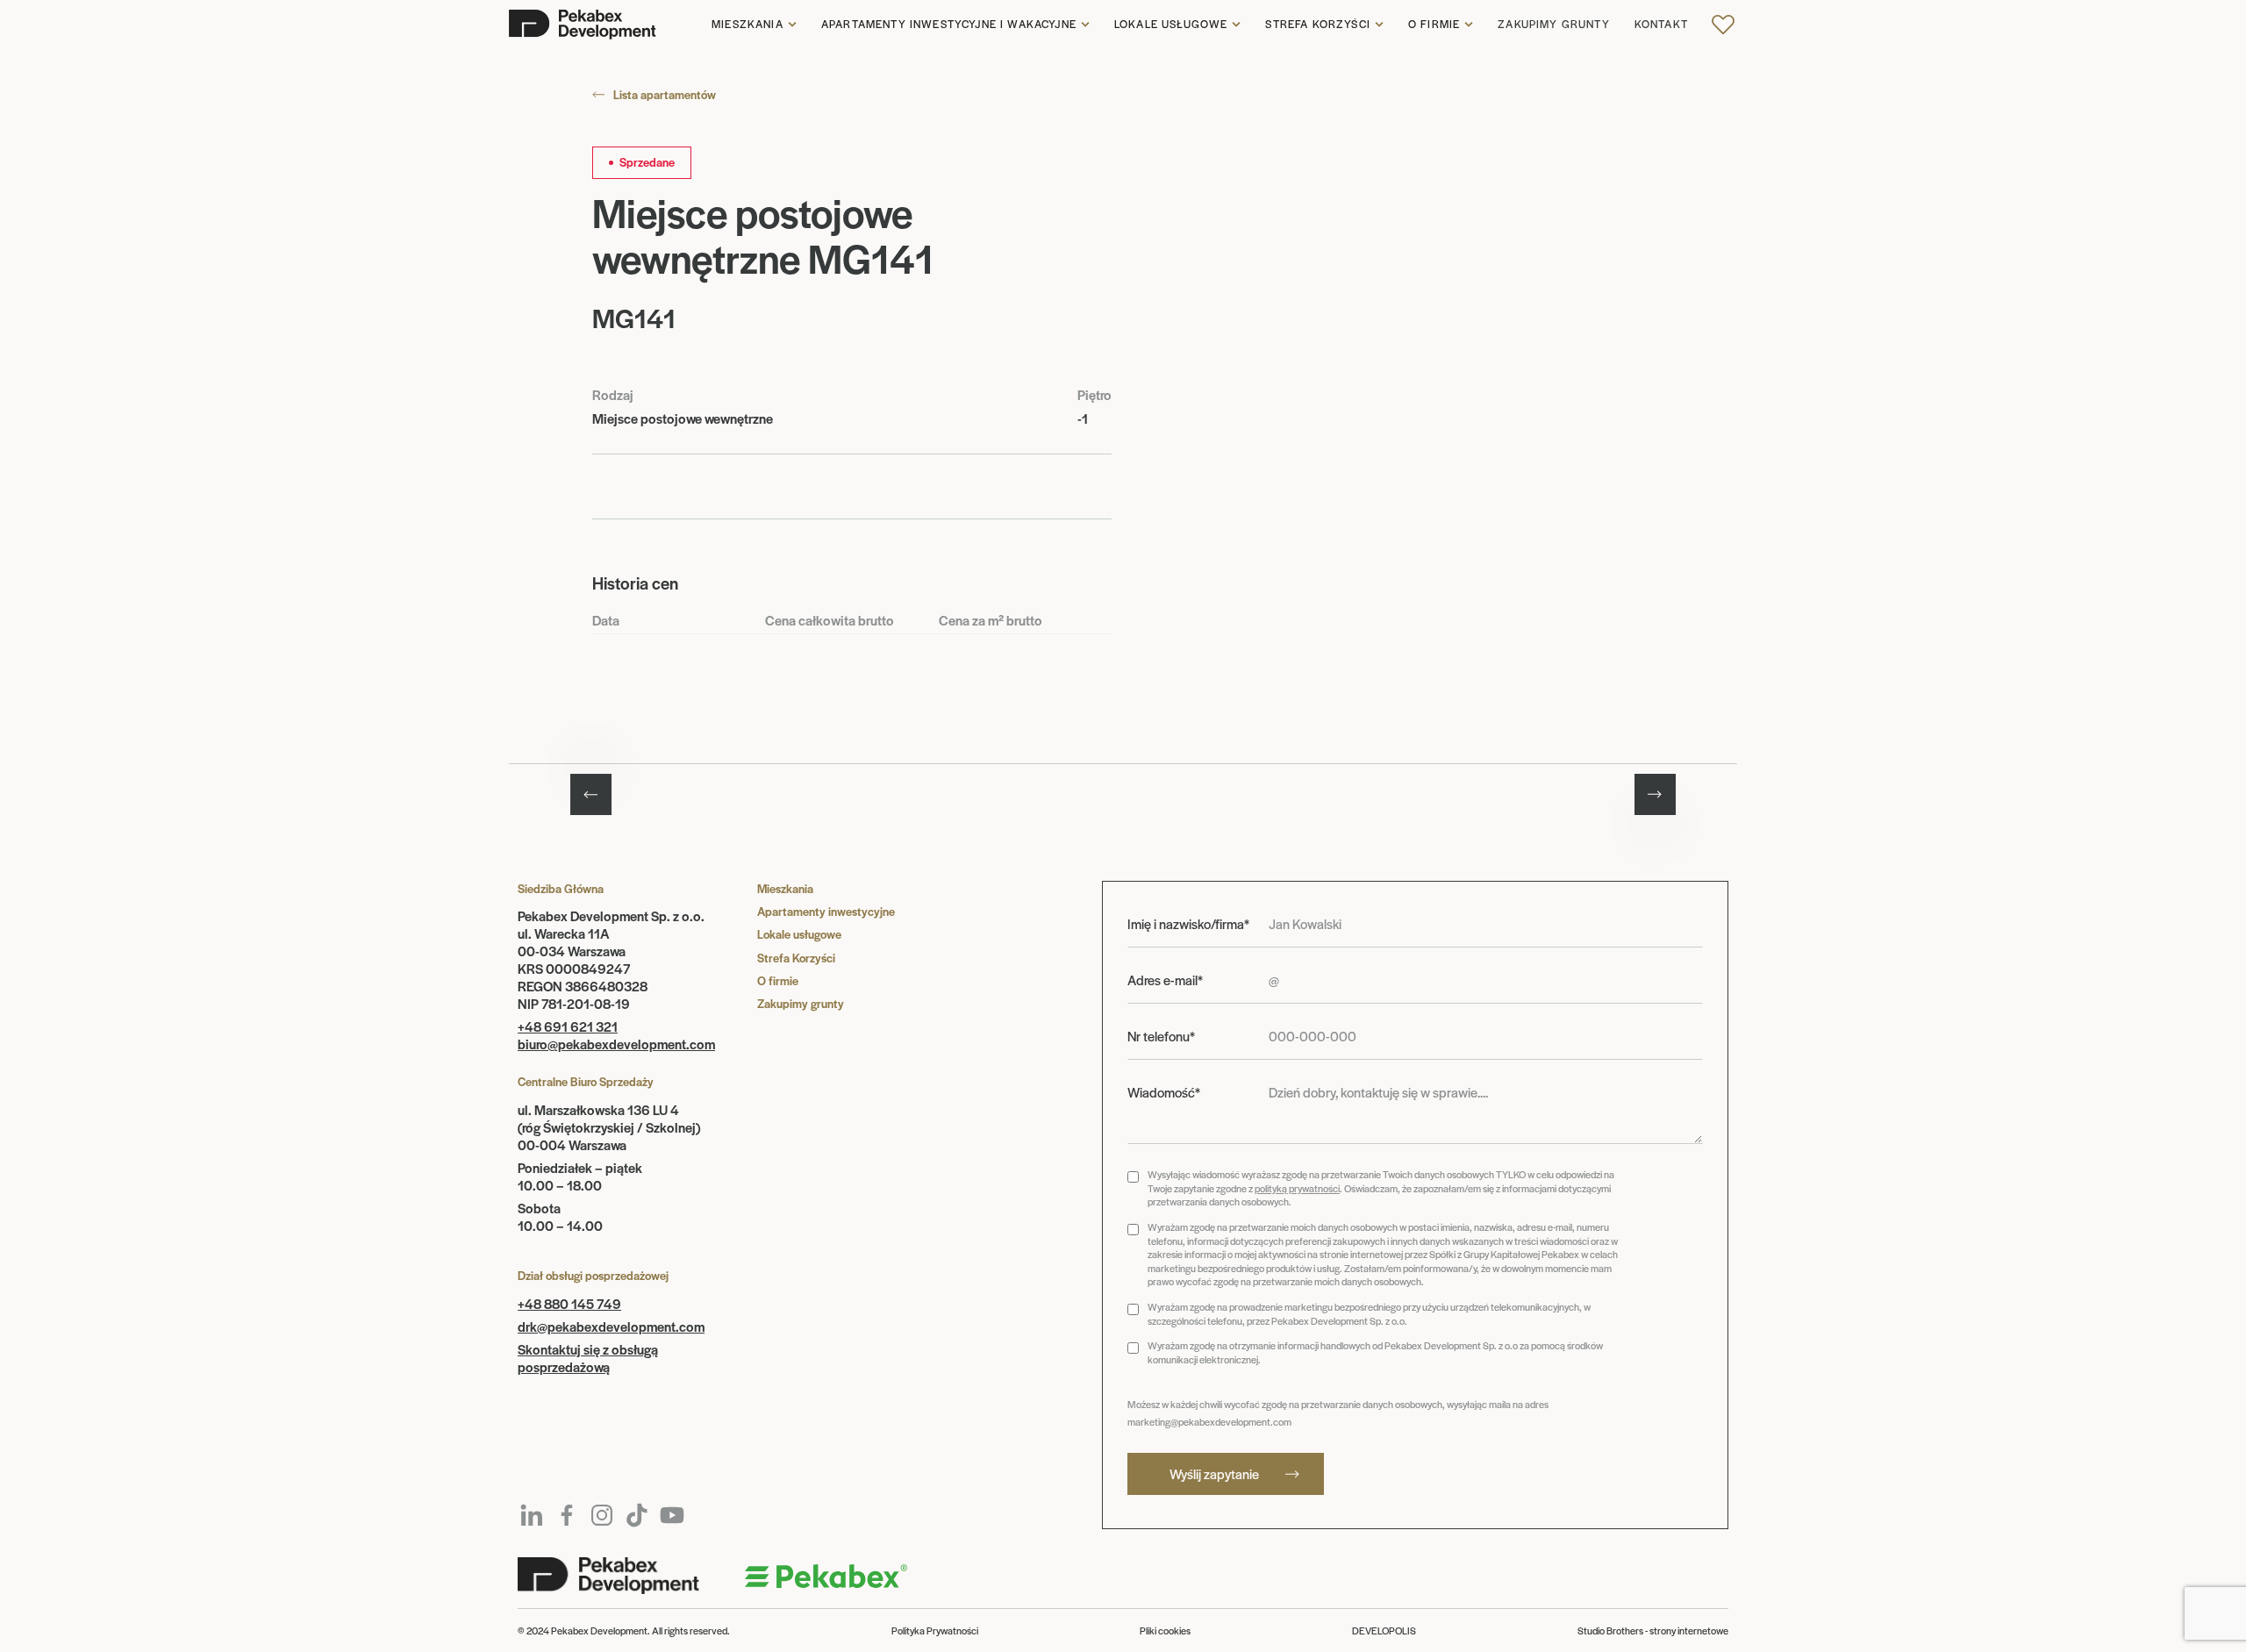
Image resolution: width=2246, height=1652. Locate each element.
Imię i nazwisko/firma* (1188, 924)
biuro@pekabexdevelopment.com (616, 1044)
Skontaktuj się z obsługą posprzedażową (588, 1358)
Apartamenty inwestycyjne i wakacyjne (949, 25)
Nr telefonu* (1161, 1036)
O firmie (1434, 25)
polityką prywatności (1297, 1188)
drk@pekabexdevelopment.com (611, 1326)
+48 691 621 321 (568, 1026)
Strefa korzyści (1318, 25)
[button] (754, 25)
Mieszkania (747, 25)
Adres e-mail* (1165, 980)
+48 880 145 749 (569, 1303)
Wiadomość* (1164, 1092)
